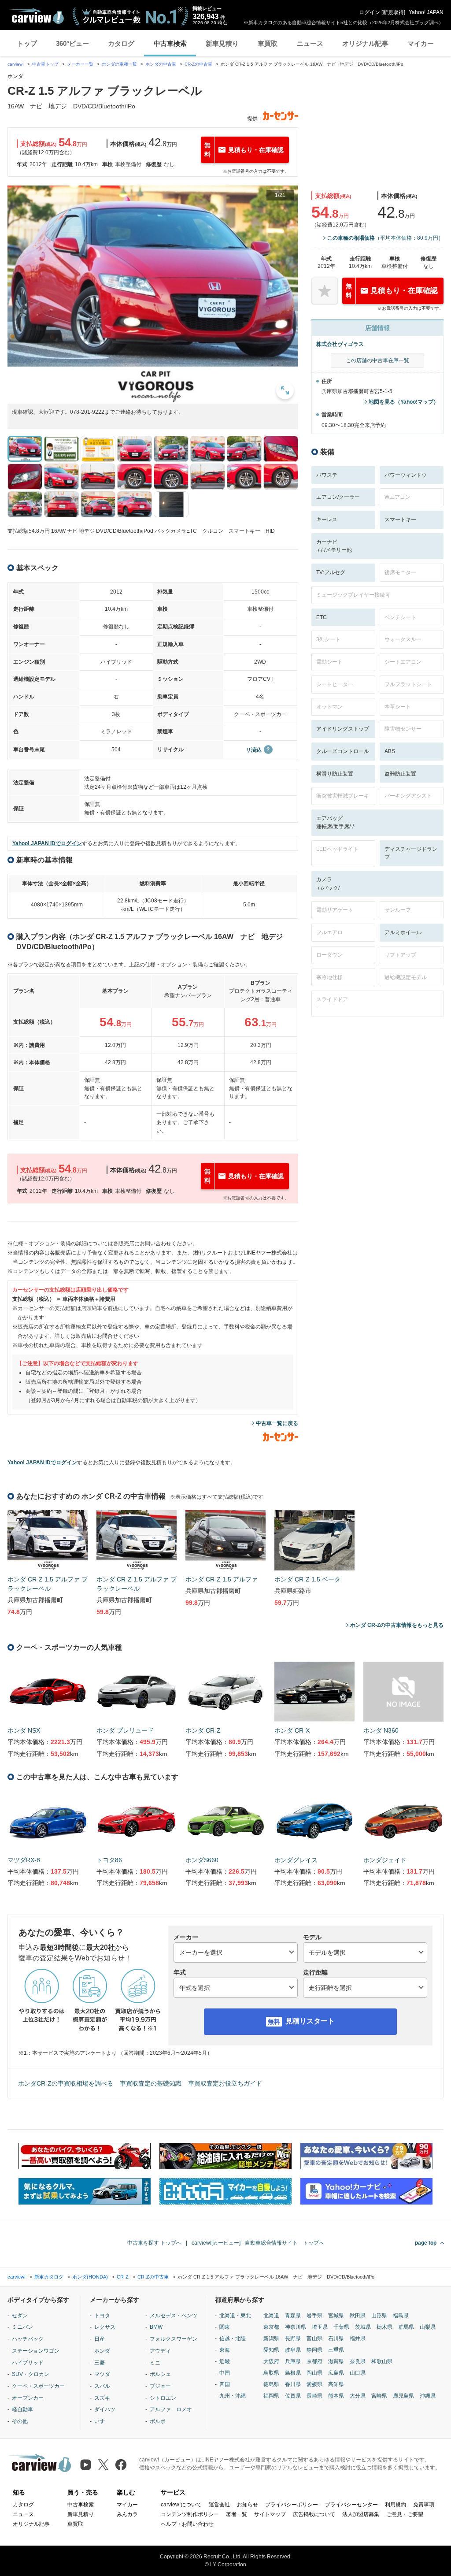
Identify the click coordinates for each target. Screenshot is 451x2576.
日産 (100, 2339)
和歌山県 (382, 2361)
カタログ (121, 43)
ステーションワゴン (36, 2351)
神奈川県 (296, 2327)
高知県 (336, 2384)
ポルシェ (160, 2374)
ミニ (155, 2363)
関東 (225, 2327)
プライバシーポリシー (292, 2505)
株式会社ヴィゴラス (340, 344)
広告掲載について (314, 2514)
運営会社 (219, 2505)
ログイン (370, 12)
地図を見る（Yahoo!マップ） (404, 402)
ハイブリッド (28, 2363)
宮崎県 (379, 2396)
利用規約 (396, 2505)
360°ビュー (72, 43)
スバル (102, 2386)
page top (426, 2243)
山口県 (358, 2373)
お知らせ (248, 2505)
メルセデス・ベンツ (174, 2316)
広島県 (336, 2373)
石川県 (336, 2338)
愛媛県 (314, 2384)
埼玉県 (320, 2327)
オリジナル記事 (365, 43)
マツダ (102, 2374)
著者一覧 (237, 2514)
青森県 (293, 2316)
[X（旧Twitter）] (103, 2465)
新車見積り (222, 43)
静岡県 (314, 2350)
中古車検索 (170, 43)
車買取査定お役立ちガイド (225, 2083)
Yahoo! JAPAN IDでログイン (47, 843)
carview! (16, 64)
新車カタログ (49, 2277)
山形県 (379, 2316)
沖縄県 (428, 2396)
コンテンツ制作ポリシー (190, 2514)
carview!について (181, 2505)
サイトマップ (270, 2514)
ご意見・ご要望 (405, 2514)
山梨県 (428, 2327)
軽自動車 (22, 2409)
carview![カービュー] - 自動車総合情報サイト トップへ (258, 2243)
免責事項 (424, 2505)
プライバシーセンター (351, 2505)
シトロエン (163, 2398)
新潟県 (271, 2338)
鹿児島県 (403, 2396)
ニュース (310, 43)
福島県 (401, 2316)
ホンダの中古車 (161, 64)
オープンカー (28, 2398)
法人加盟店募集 (361, 2514)
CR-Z (123, 2277)
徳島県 (271, 2384)
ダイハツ (105, 2409)
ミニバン (22, 2327)
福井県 (358, 2338)
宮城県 (336, 2316)
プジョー (160, 2386)
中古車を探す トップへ (154, 2243)
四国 (225, 2384)
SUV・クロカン (31, 2374)
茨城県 (363, 2327)
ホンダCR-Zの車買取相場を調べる (66, 2083)
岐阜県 (293, 2350)
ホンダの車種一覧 (119, 64)
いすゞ (102, 2421)
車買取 (268, 43)
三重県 (336, 2350)
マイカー (421, 43)
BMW (156, 2327)
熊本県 (336, 2396)
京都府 (314, 2361)
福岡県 (271, 2396)
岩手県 (314, 2316)
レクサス (105, 2327)
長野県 (293, 2338)
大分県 (358, 2396)
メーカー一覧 (80, 64)
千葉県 (341, 2327)
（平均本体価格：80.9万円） (385, 238)
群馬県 (406, 2327)
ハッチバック (28, 2339)
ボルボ (158, 2421)
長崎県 (314, 2396)
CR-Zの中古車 (198, 64)
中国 (225, 2373)
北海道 (271, 2316)
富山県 (314, 2338)
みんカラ (127, 2514)
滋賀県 (336, 2361)
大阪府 (271, 2361)
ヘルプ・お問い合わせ (187, 2524)
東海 (225, 2350)
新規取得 (393, 12)
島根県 (293, 2373)
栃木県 (384, 2327)
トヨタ (102, 2316)
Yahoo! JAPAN (426, 12)
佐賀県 (293, 2396)
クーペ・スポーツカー (38, 2386)
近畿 (225, 2361)
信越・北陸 (233, 2338)
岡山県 (314, 2373)
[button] (153, 295)
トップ (27, 43)
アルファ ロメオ (171, 2409)
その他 (20, 2421)
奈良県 (358, 2361)
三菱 (100, 2363)
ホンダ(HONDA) (90, 2277)
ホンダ (102, 2351)
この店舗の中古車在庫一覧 (377, 360)
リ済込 (254, 750)
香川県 (293, 2384)
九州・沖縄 (233, 2396)
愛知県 (271, 2350)
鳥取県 (271, 2373)
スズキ (102, 2398)
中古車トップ (45, 64)
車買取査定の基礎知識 (151, 2083)
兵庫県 (293, 2361)
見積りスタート (310, 2021)
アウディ (160, 2351)
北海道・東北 (235, 2316)
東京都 (271, 2327)
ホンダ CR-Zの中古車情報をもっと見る (397, 1625)
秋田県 (358, 2316)
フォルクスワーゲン (174, 2339)
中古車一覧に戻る (277, 1423)
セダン (20, 2316)
